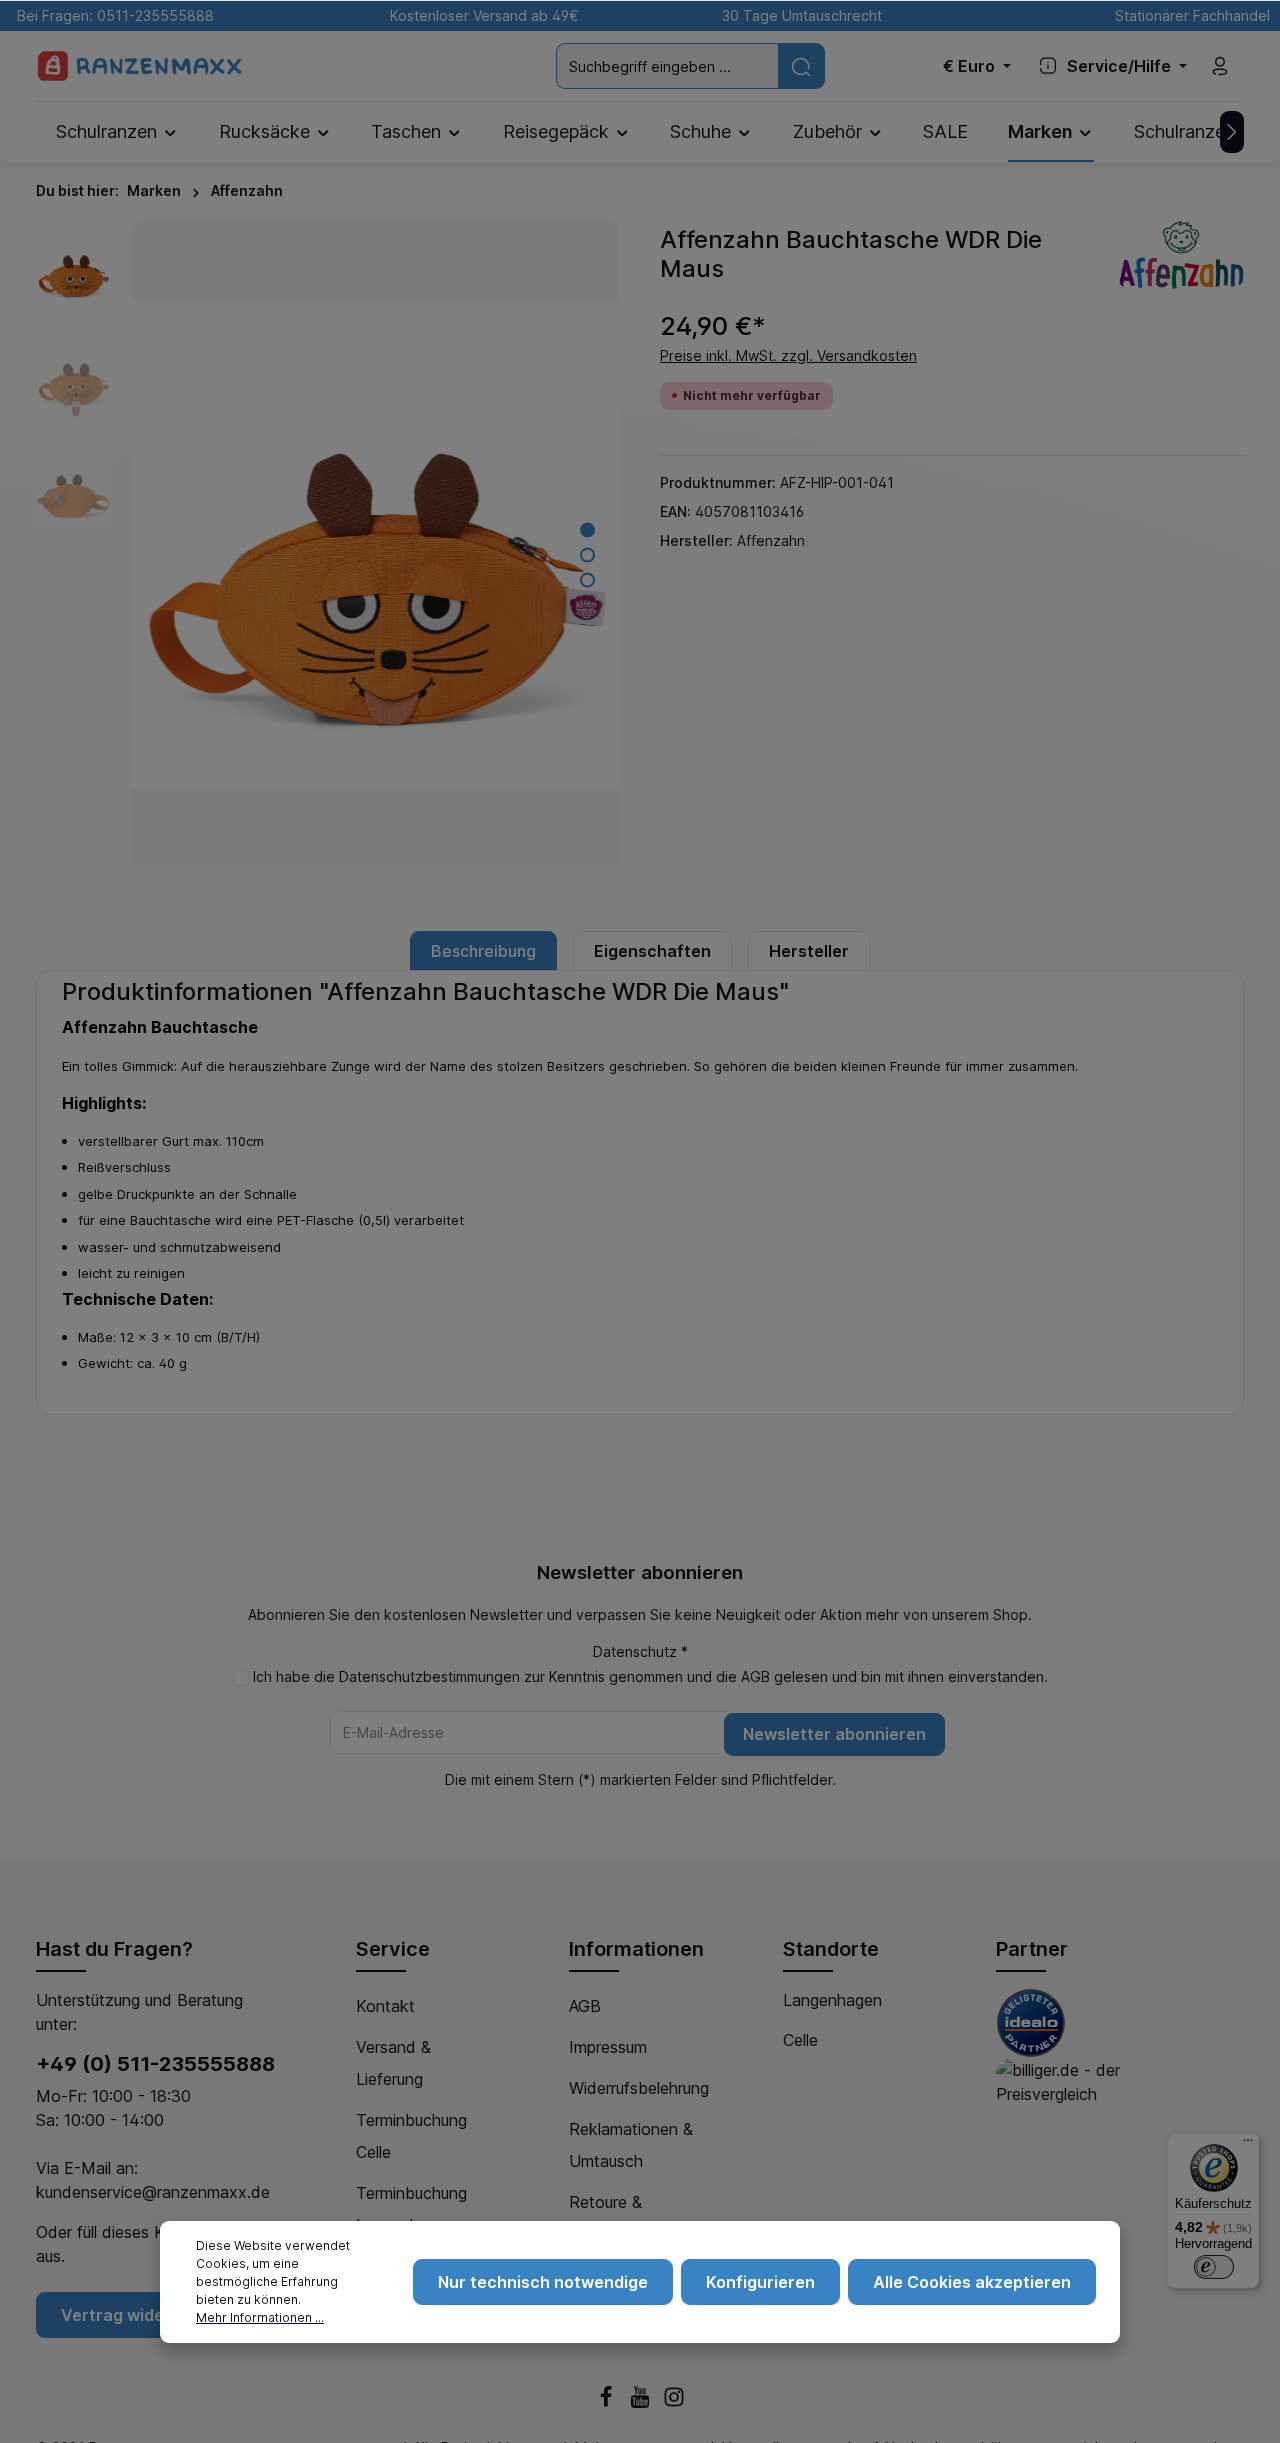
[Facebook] (608, 2402)
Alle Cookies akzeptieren (972, 2282)
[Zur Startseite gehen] (140, 66)
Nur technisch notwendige (543, 2282)
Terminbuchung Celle (411, 2136)
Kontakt (385, 2006)
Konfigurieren (760, 2282)
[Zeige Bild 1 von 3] (587, 529)
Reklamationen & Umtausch (631, 2145)
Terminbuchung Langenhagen (411, 2209)
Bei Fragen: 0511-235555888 (111, 15)
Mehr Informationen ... (260, 2317)
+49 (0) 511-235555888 (155, 2064)
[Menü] (1248, 2145)
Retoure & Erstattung (607, 2218)
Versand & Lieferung (393, 2063)
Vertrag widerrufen (138, 2315)
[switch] (1214, 2267)
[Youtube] (642, 2402)
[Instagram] (674, 2402)
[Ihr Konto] (1220, 66)
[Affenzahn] (1180, 253)
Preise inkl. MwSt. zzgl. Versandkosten (788, 355)
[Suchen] (801, 65)
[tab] (483, 951)
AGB (755, 1676)
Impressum (608, 2047)
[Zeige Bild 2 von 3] (587, 554)
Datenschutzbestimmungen (429, 1676)
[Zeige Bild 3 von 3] (587, 579)
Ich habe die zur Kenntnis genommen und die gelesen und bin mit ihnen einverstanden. (650, 1676)
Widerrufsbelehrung (639, 2088)
